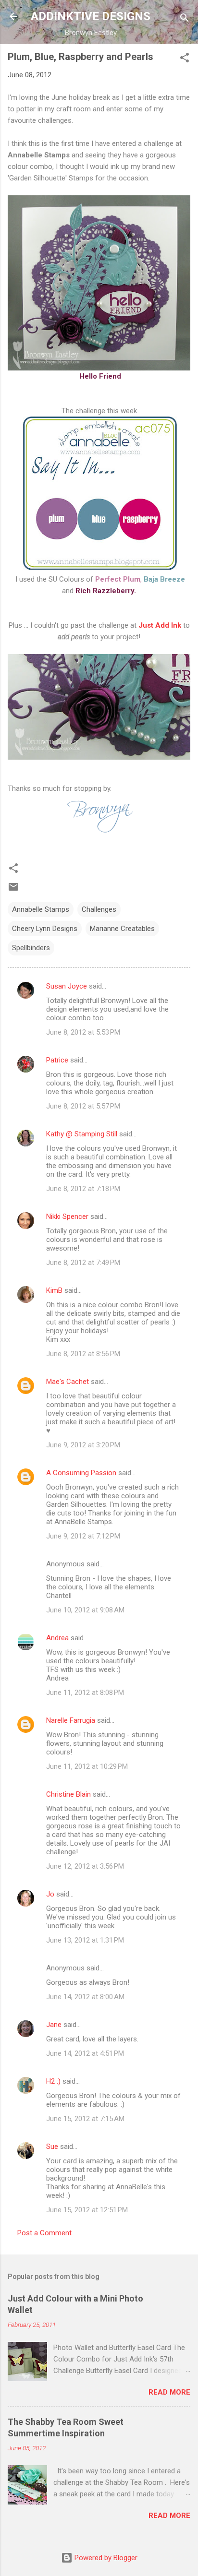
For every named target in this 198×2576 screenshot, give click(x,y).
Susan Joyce (67, 986)
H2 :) (53, 2081)
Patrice (57, 1060)
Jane (54, 2025)
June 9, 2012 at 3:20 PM (83, 1445)
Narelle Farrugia (71, 1720)
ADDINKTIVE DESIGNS (91, 16)
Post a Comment (44, 2233)
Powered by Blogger (105, 2558)
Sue (52, 2147)
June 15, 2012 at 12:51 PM (87, 2210)
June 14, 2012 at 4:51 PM (85, 2053)
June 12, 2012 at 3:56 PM (85, 1866)
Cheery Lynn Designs (45, 929)
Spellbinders (31, 948)
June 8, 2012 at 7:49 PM (83, 1263)
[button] (185, 59)
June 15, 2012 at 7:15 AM (85, 2119)
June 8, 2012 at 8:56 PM (83, 1354)
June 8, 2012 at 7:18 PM (83, 1189)
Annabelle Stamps (41, 909)
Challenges (99, 909)
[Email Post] (13, 890)
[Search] (185, 19)
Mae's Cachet (68, 1382)
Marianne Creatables (122, 929)
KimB (54, 1290)
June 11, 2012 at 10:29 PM (87, 1766)
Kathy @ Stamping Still (82, 1134)
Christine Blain (68, 1794)
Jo (50, 1894)
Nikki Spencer (67, 1216)
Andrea (57, 1638)
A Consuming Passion (81, 1473)
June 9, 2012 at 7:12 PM (83, 1536)
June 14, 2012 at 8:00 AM (85, 1997)
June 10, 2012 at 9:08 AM (85, 1610)
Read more (169, 2392)
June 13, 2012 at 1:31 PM (85, 1940)
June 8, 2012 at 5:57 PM (83, 1106)
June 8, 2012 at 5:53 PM (83, 1032)
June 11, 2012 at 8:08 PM (85, 1693)
